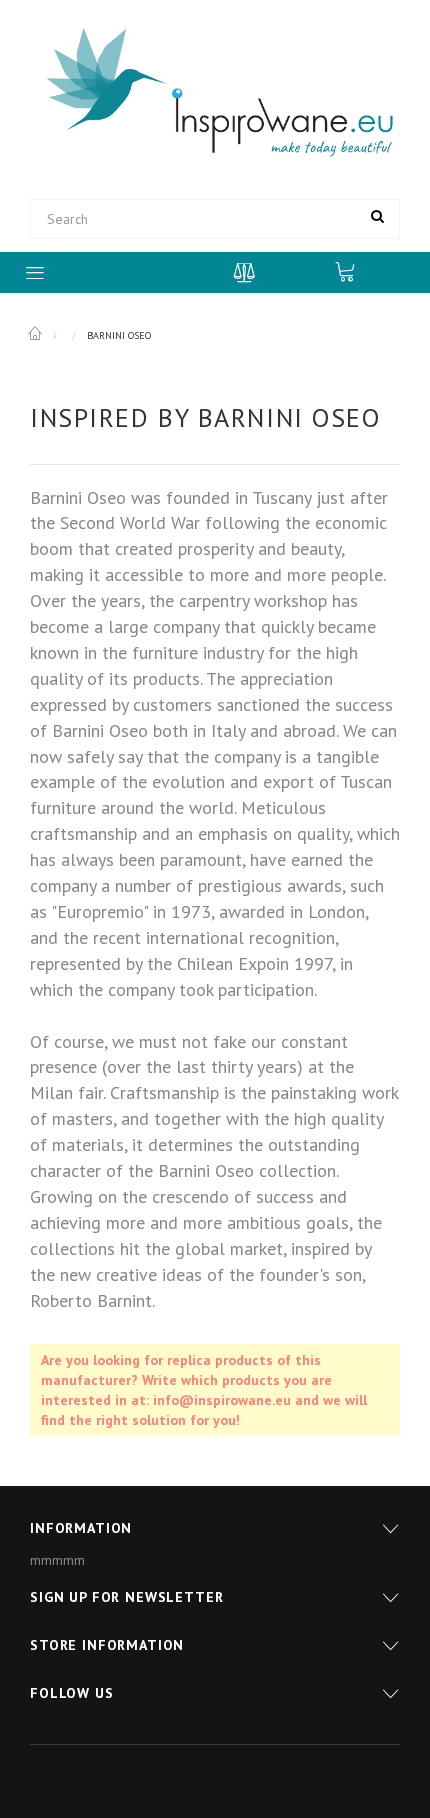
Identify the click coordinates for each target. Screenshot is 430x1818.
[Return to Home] (36, 334)
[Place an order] (355, 271)
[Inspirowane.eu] (215, 93)
